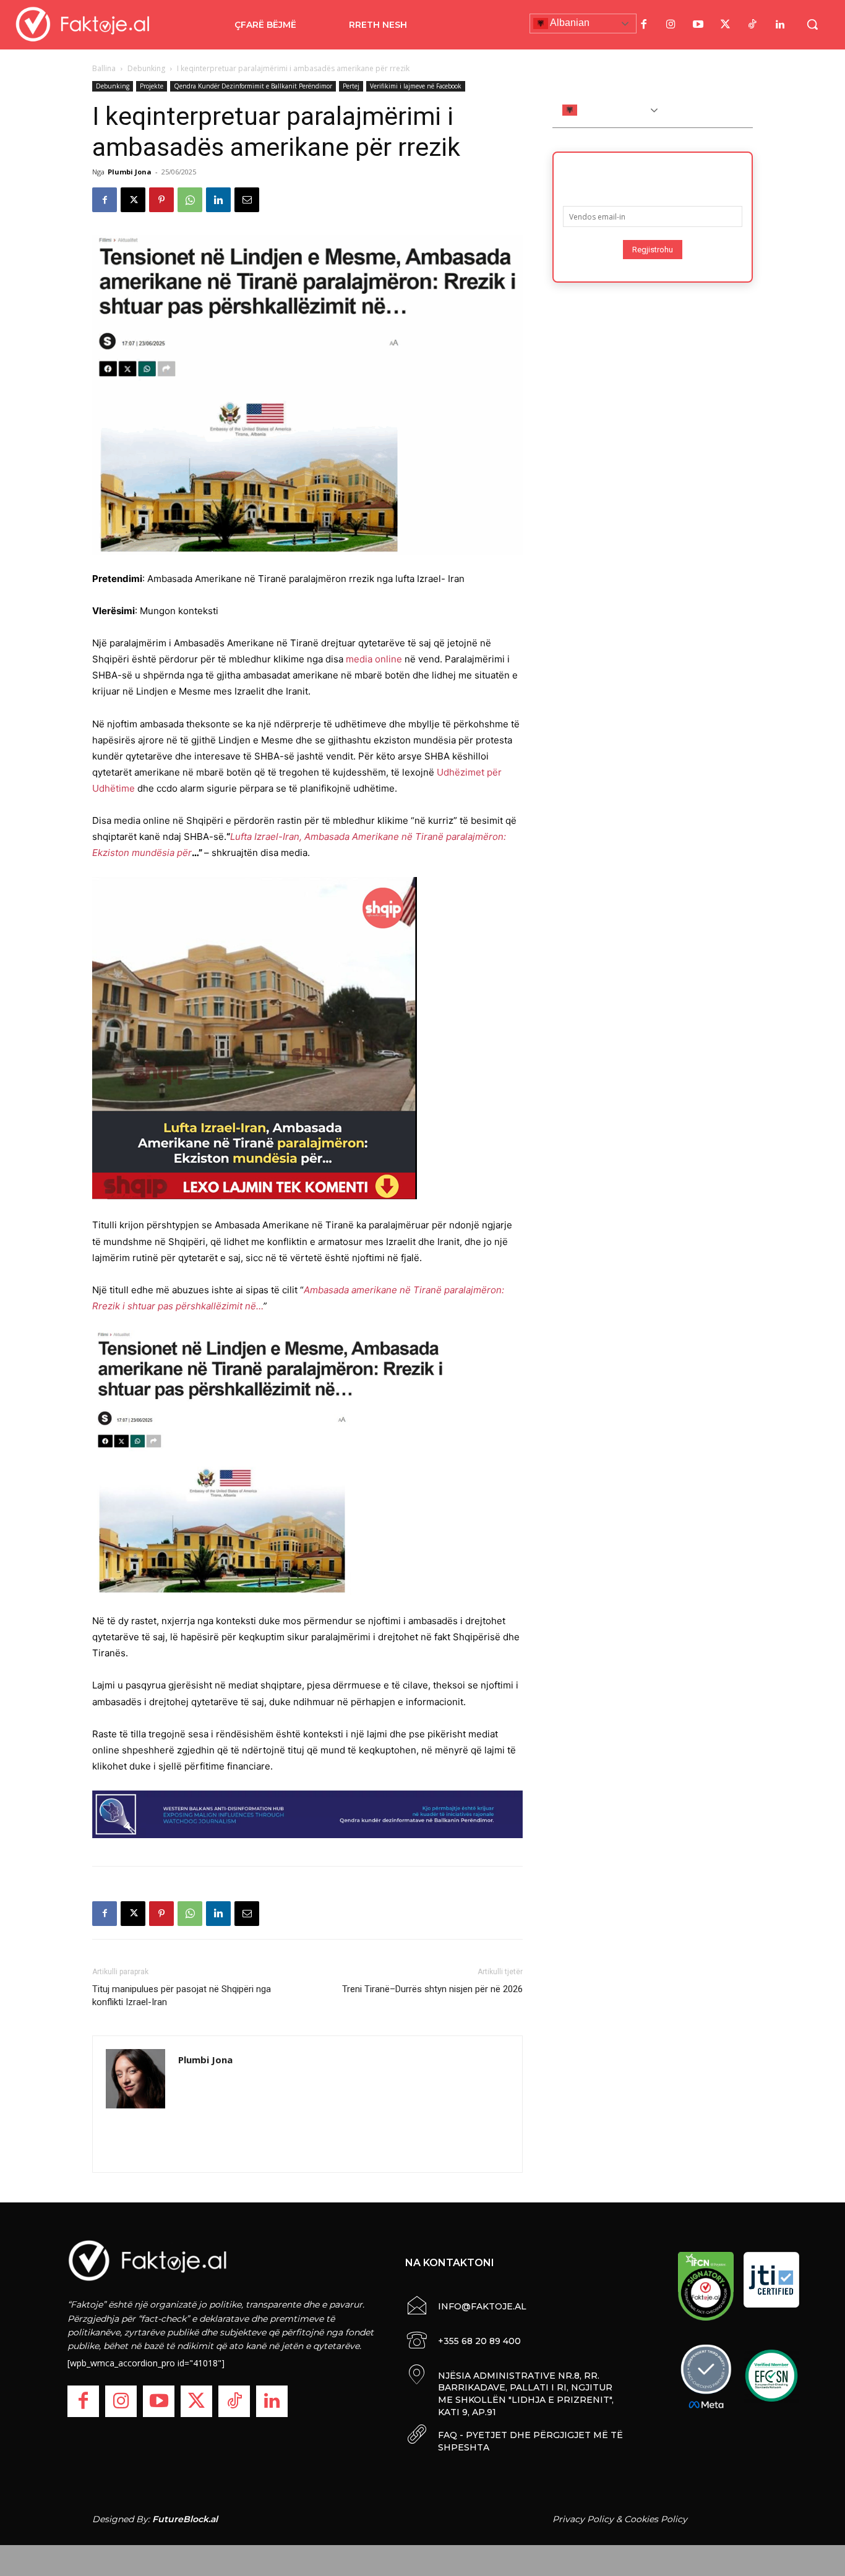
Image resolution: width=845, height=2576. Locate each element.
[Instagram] (671, 25)
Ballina (104, 68)
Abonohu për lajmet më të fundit (653, 175)
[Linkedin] (218, 200)
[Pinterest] (161, 200)
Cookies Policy (656, 2519)
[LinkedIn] (780, 25)
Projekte (152, 86)
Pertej (351, 86)
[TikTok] (753, 25)
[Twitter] (726, 25)
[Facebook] (644, 25)
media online (374, 659)
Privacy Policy (583, 2519)
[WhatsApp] (190, 200)
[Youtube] (698, 25)
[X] (133, 200)
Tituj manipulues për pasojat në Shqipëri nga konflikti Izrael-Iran (182, 1996)
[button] (812, 24)
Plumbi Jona (130, 172)
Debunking (146, 68)
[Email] (247, 200)
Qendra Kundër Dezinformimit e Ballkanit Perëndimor (253, 86)
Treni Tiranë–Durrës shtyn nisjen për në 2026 (432, 1989)
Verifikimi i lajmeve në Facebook (416, 86)
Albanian (569, 23)
